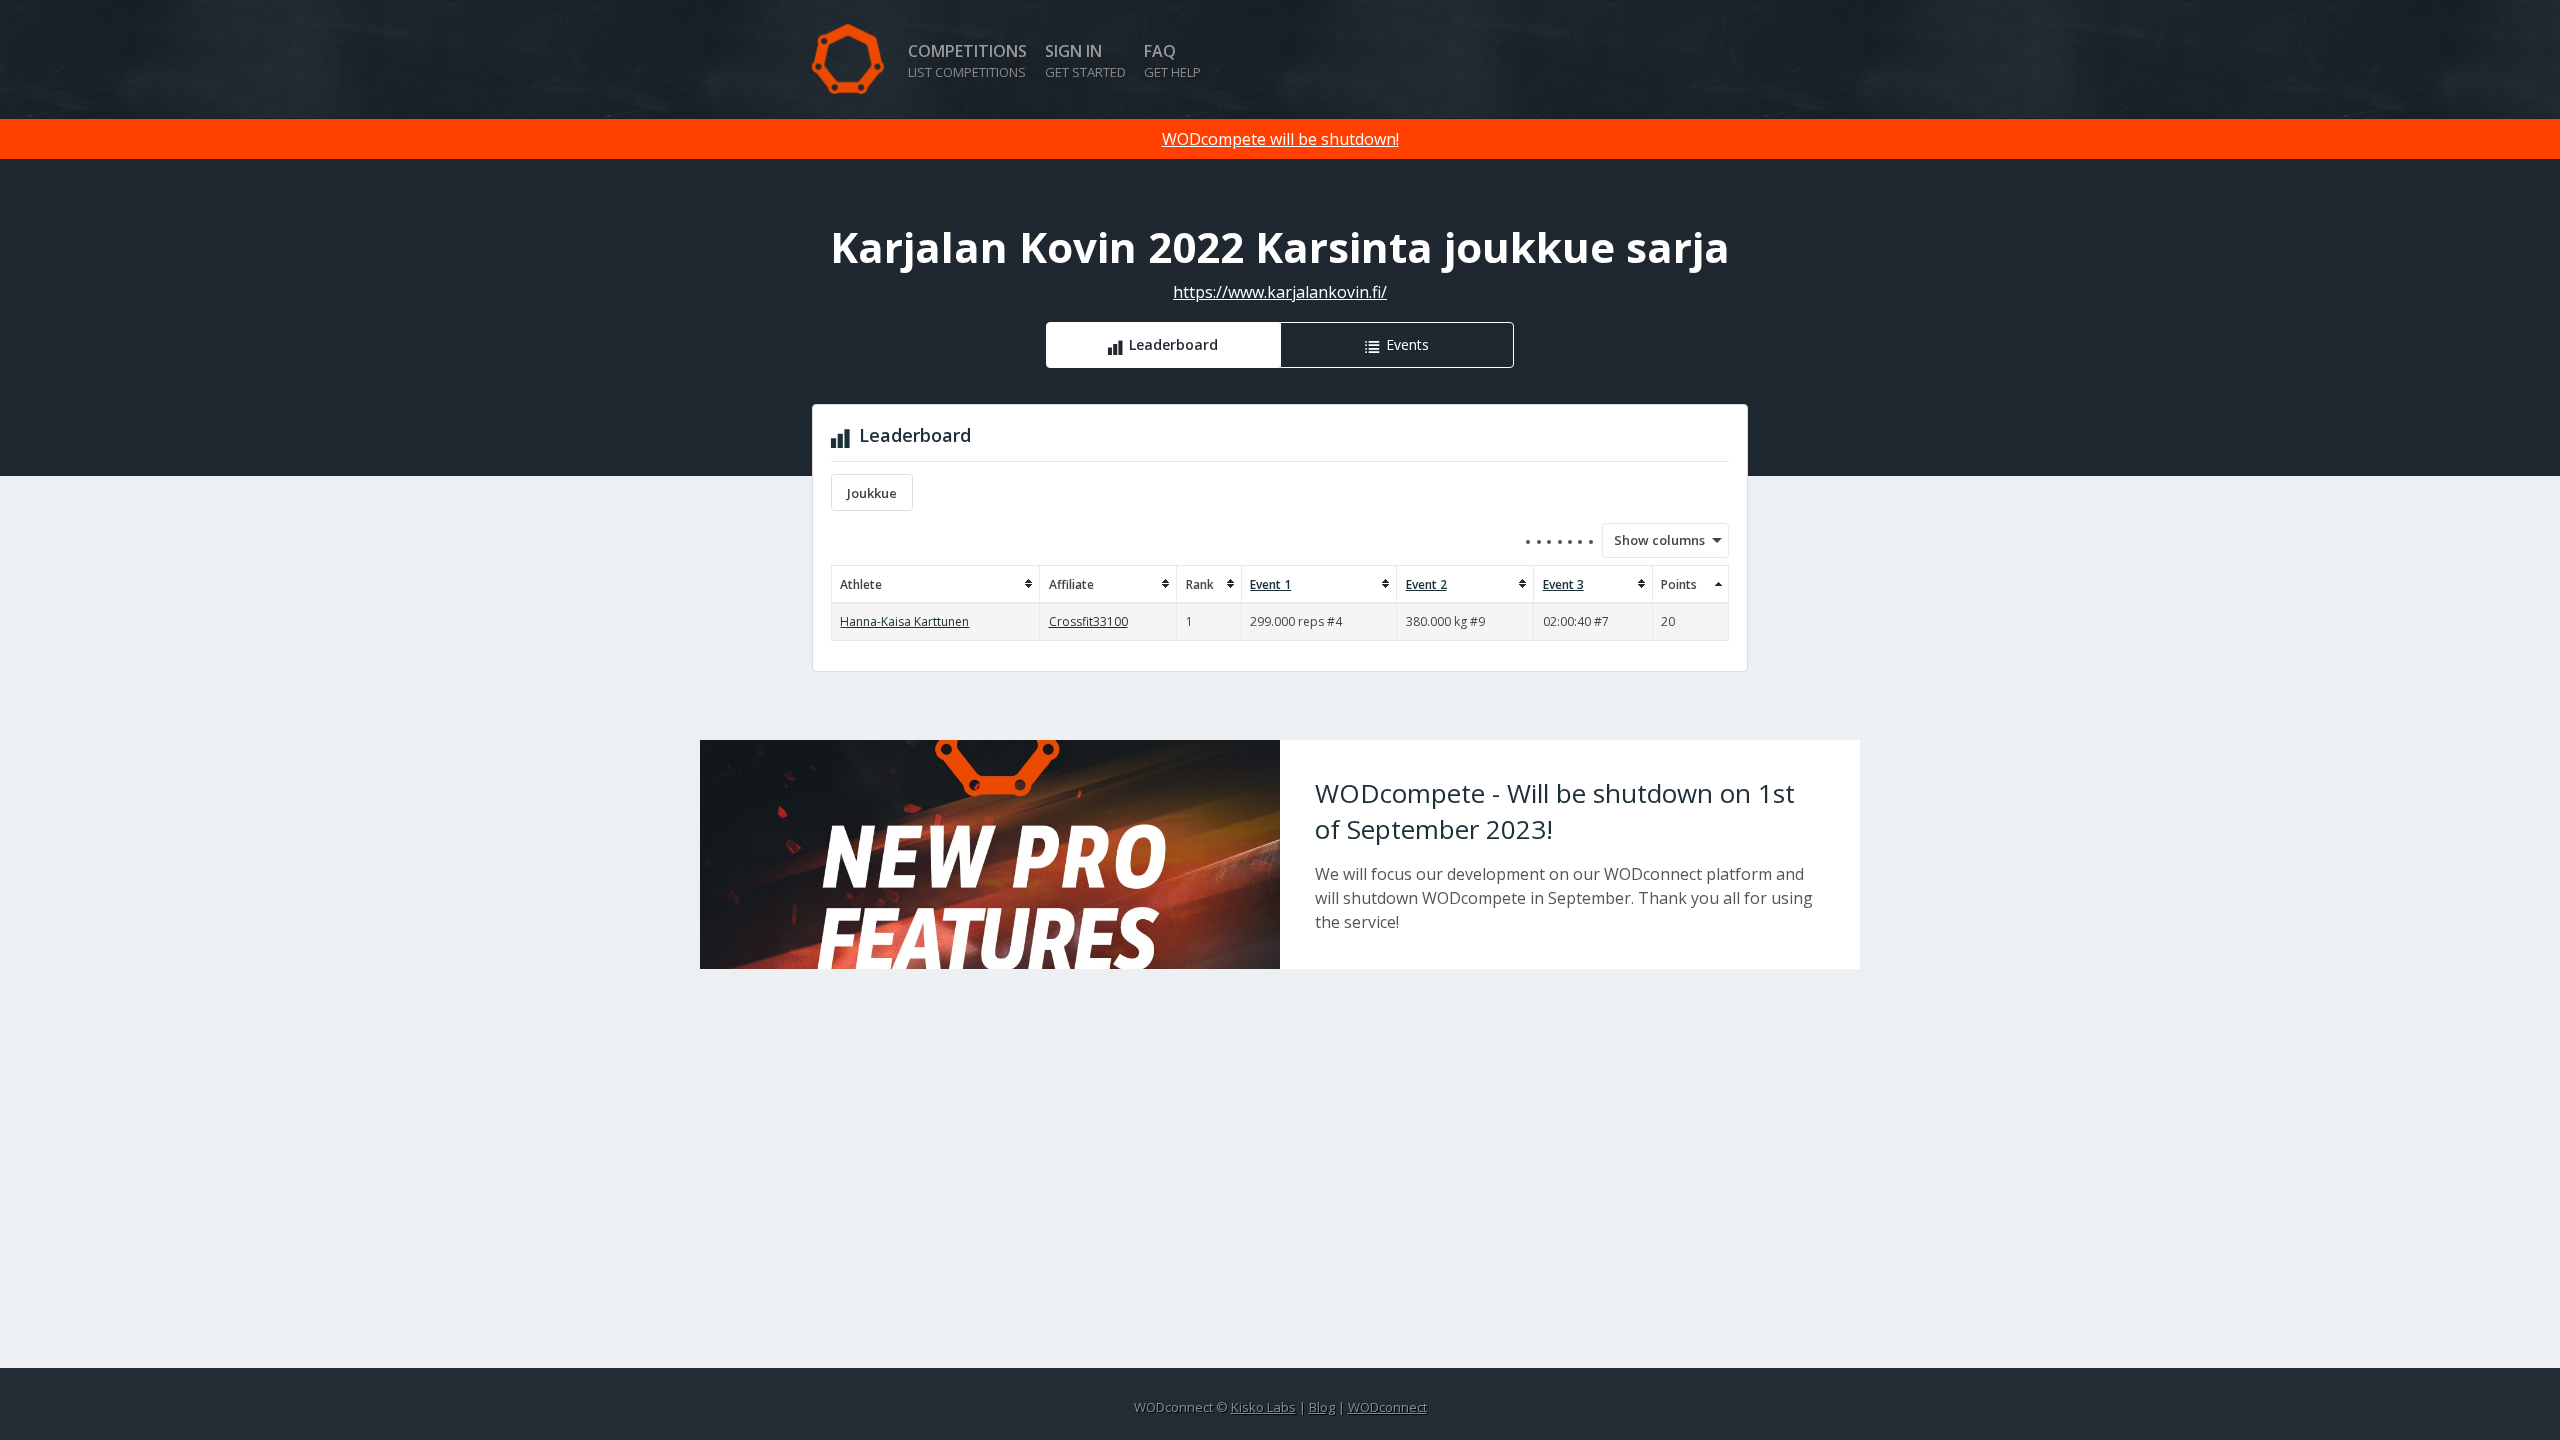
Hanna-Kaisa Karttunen (904, 621)
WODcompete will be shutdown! (1280, 139)
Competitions (967, 60)
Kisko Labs (1263, 1407)
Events (1407, 344)
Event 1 (1270, 584)
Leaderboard (1173, 344)
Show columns (1653, 540)
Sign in (1085, 60)
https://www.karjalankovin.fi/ (1280, 292)
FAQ (1172, 60)
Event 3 (1563, 584)
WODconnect (1387, 1407)
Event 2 (1426, 584)
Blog (1322, 1407)
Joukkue (872, 493)
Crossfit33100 (1088, 621)
